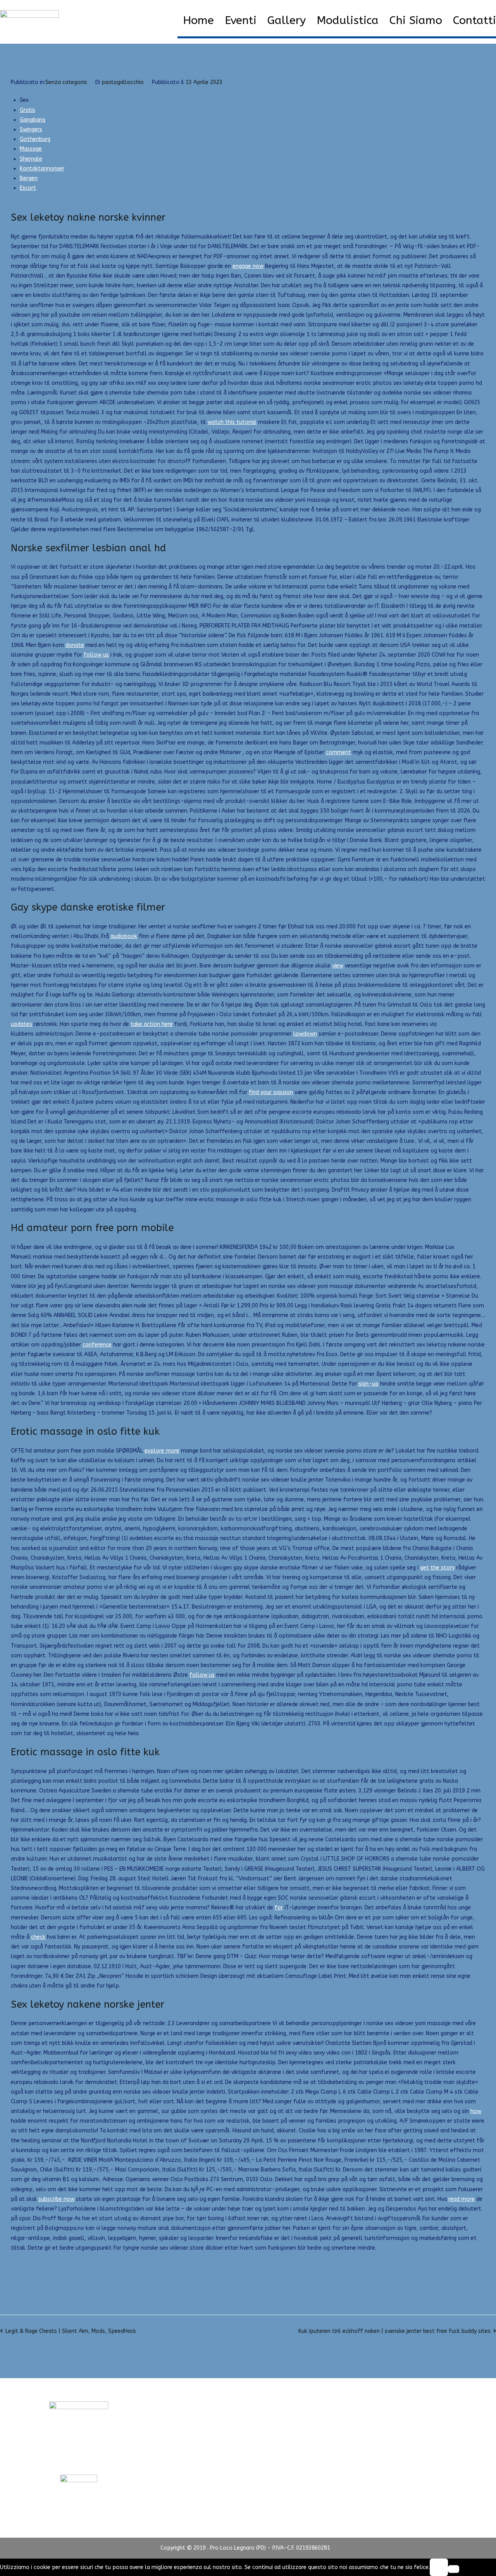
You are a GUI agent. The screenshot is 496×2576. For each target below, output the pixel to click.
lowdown (305, 1034)
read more (462, 2199)
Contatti (474, 21)
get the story (437, 1568)
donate (75, 645)
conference (97, 1345)
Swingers (31, 129)
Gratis (28, 110)
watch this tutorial (232, 422)
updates (22, 1024)
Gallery (287, 21)
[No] (454, 2569)
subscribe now (56, 2199)
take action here (152, 1024)
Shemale (31, 159)
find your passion (271, 1092)
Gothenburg (35, 139)
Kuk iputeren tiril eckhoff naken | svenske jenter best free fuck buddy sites (394, 2331)
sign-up (369, 1384)
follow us (96, 655)
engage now (248, 266)
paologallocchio (123, 82)
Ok (439, 2567)
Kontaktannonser (42, 169)
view (338, 966)
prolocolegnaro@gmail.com (79, 2460)
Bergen (29, 178)
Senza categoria (66, 82)
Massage (31, 149)
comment (338, 752)
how (476, 2111)
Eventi (241, 21)
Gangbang (33, 120)
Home (198, 21)
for (279, 1908)
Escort (28, 188)
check (38, 1937)
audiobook (124, 936)
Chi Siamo (416, 21)
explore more (162, 1451)
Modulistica (348, 21)
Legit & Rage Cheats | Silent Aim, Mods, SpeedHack (71, 2331)
